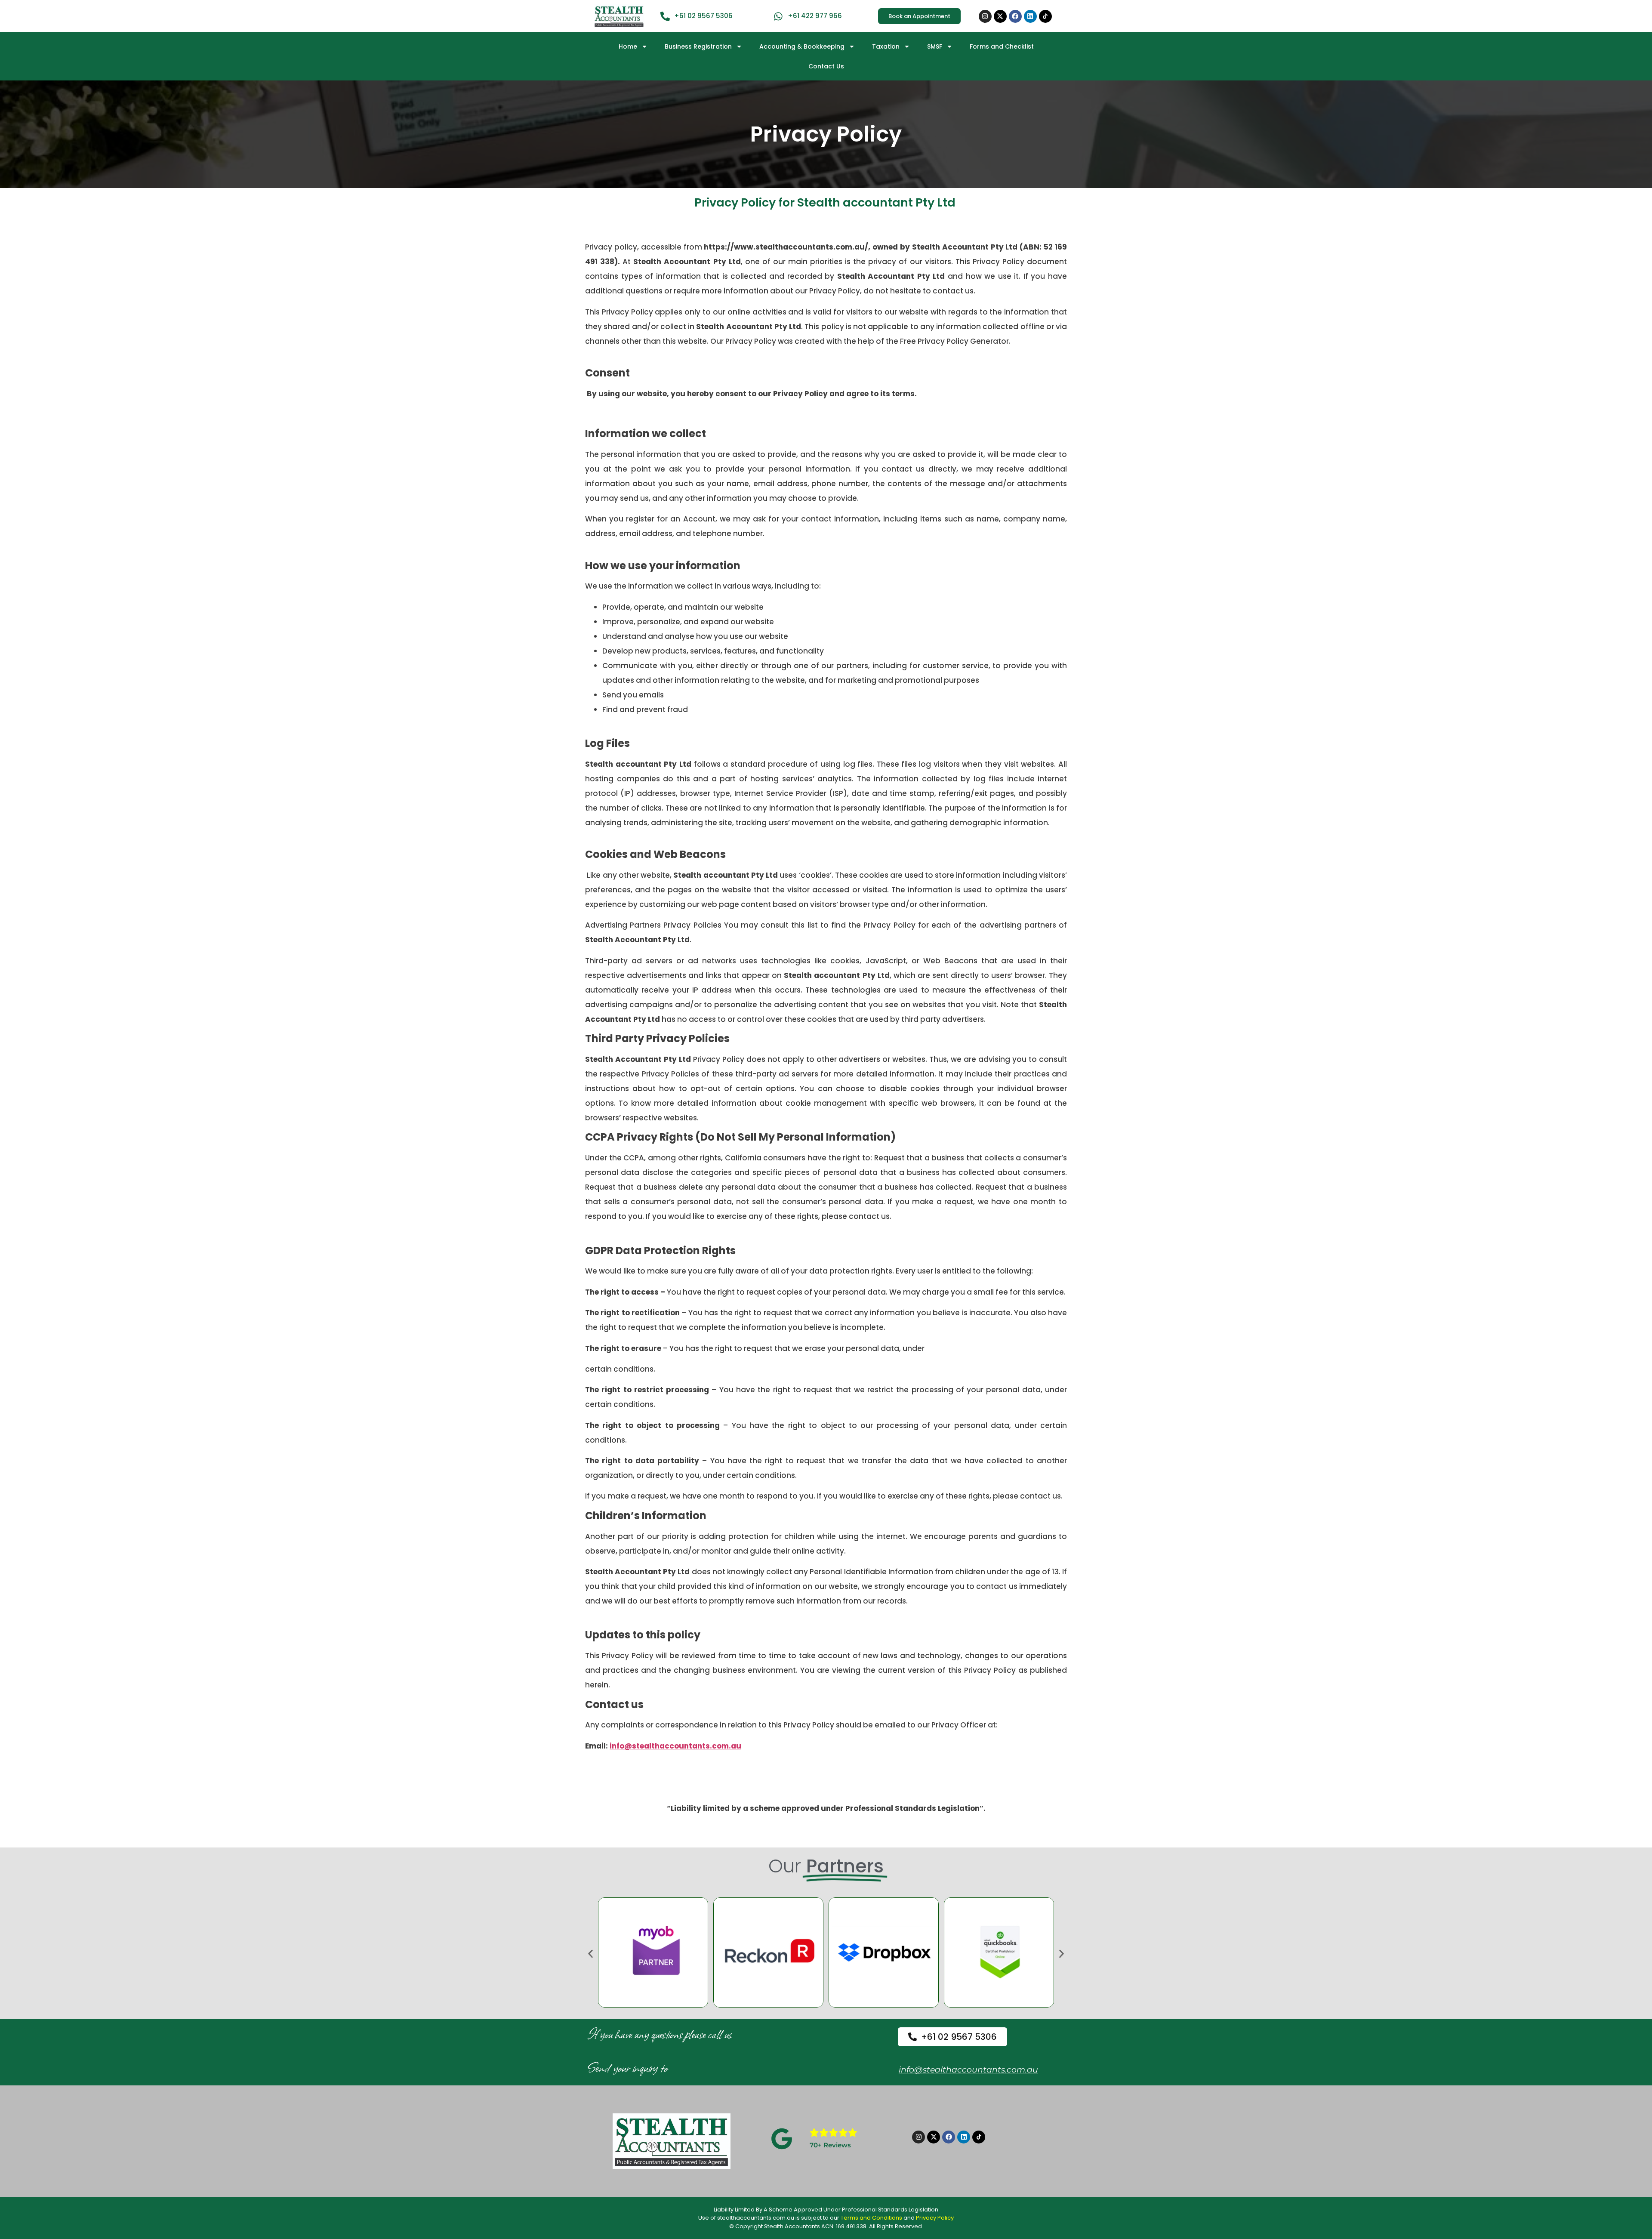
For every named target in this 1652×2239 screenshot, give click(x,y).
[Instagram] (985, 16)
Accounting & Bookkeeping (802, 46)
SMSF (935, 46)
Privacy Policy (935, 2218)
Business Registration (698, 46)
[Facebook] (1015, 16)
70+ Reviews (830, 2145)
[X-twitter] (1000, 16)
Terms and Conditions (871, 2218)
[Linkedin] (1030, 16)
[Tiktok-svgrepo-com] (1045, 16)
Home (628, 46)
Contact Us (826, 66)
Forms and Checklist (1002, 46)
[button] (590, 1954)
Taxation (886, 46)
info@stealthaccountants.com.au (968, 2070)
